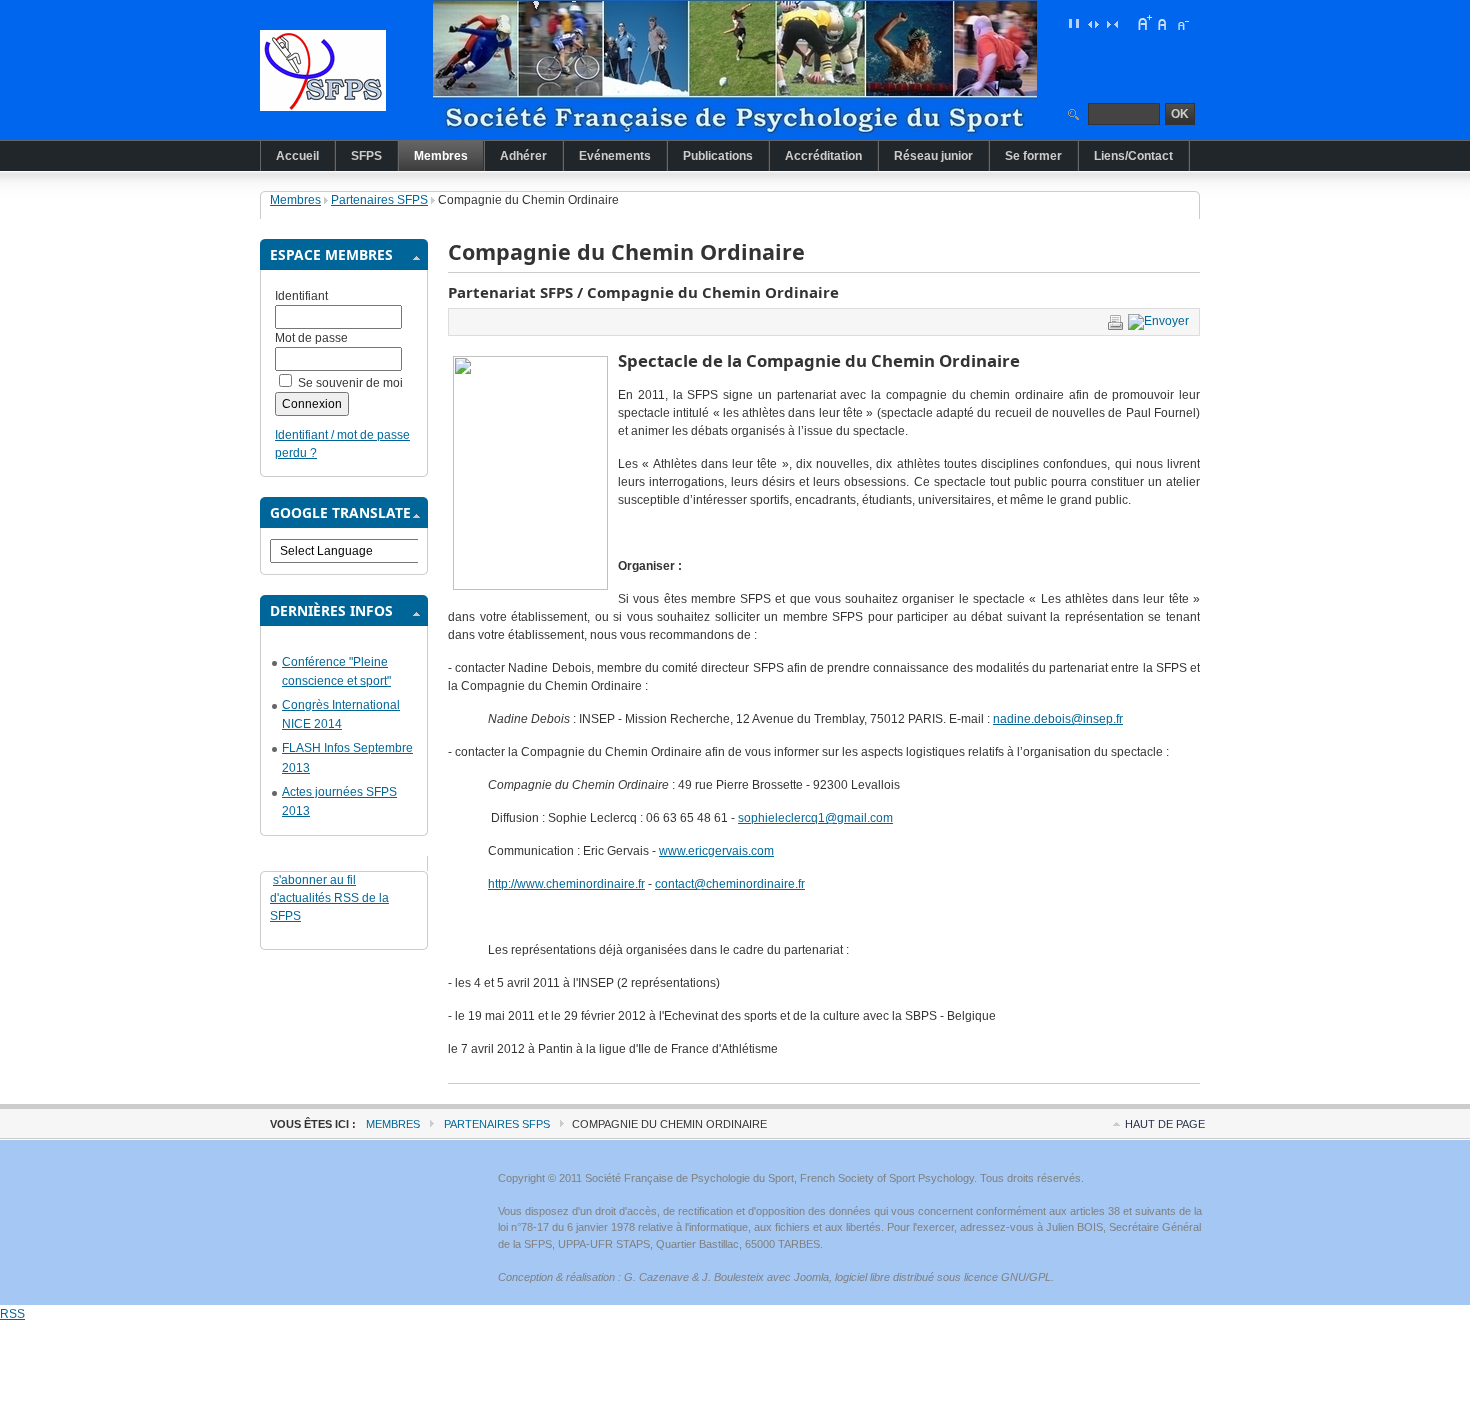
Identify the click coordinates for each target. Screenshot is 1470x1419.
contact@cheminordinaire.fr (730, 884)
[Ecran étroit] (1112, 23)
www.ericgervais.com (716, 851)
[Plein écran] (1074, 23)
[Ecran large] (1093, 23)
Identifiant (301, 296)
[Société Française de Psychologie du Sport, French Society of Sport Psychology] (360, 70)
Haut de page (1165, 1124)
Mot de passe (311, 338)
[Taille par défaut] (1163, 23)
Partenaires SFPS (379, 200)
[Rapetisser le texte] (1182, 23)
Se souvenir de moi (350, 383)
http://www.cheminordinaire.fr (566, 884)
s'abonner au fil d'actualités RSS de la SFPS (329, 898)
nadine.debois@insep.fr (1058, 719)
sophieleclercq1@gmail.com (815, 818)
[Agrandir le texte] (1144, 23)
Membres (295, 200)
